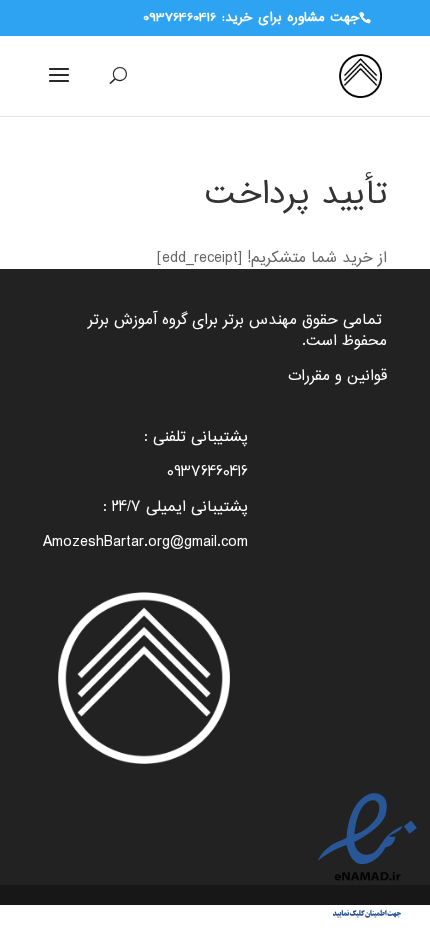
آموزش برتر (122, 320)
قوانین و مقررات (337, 376)
